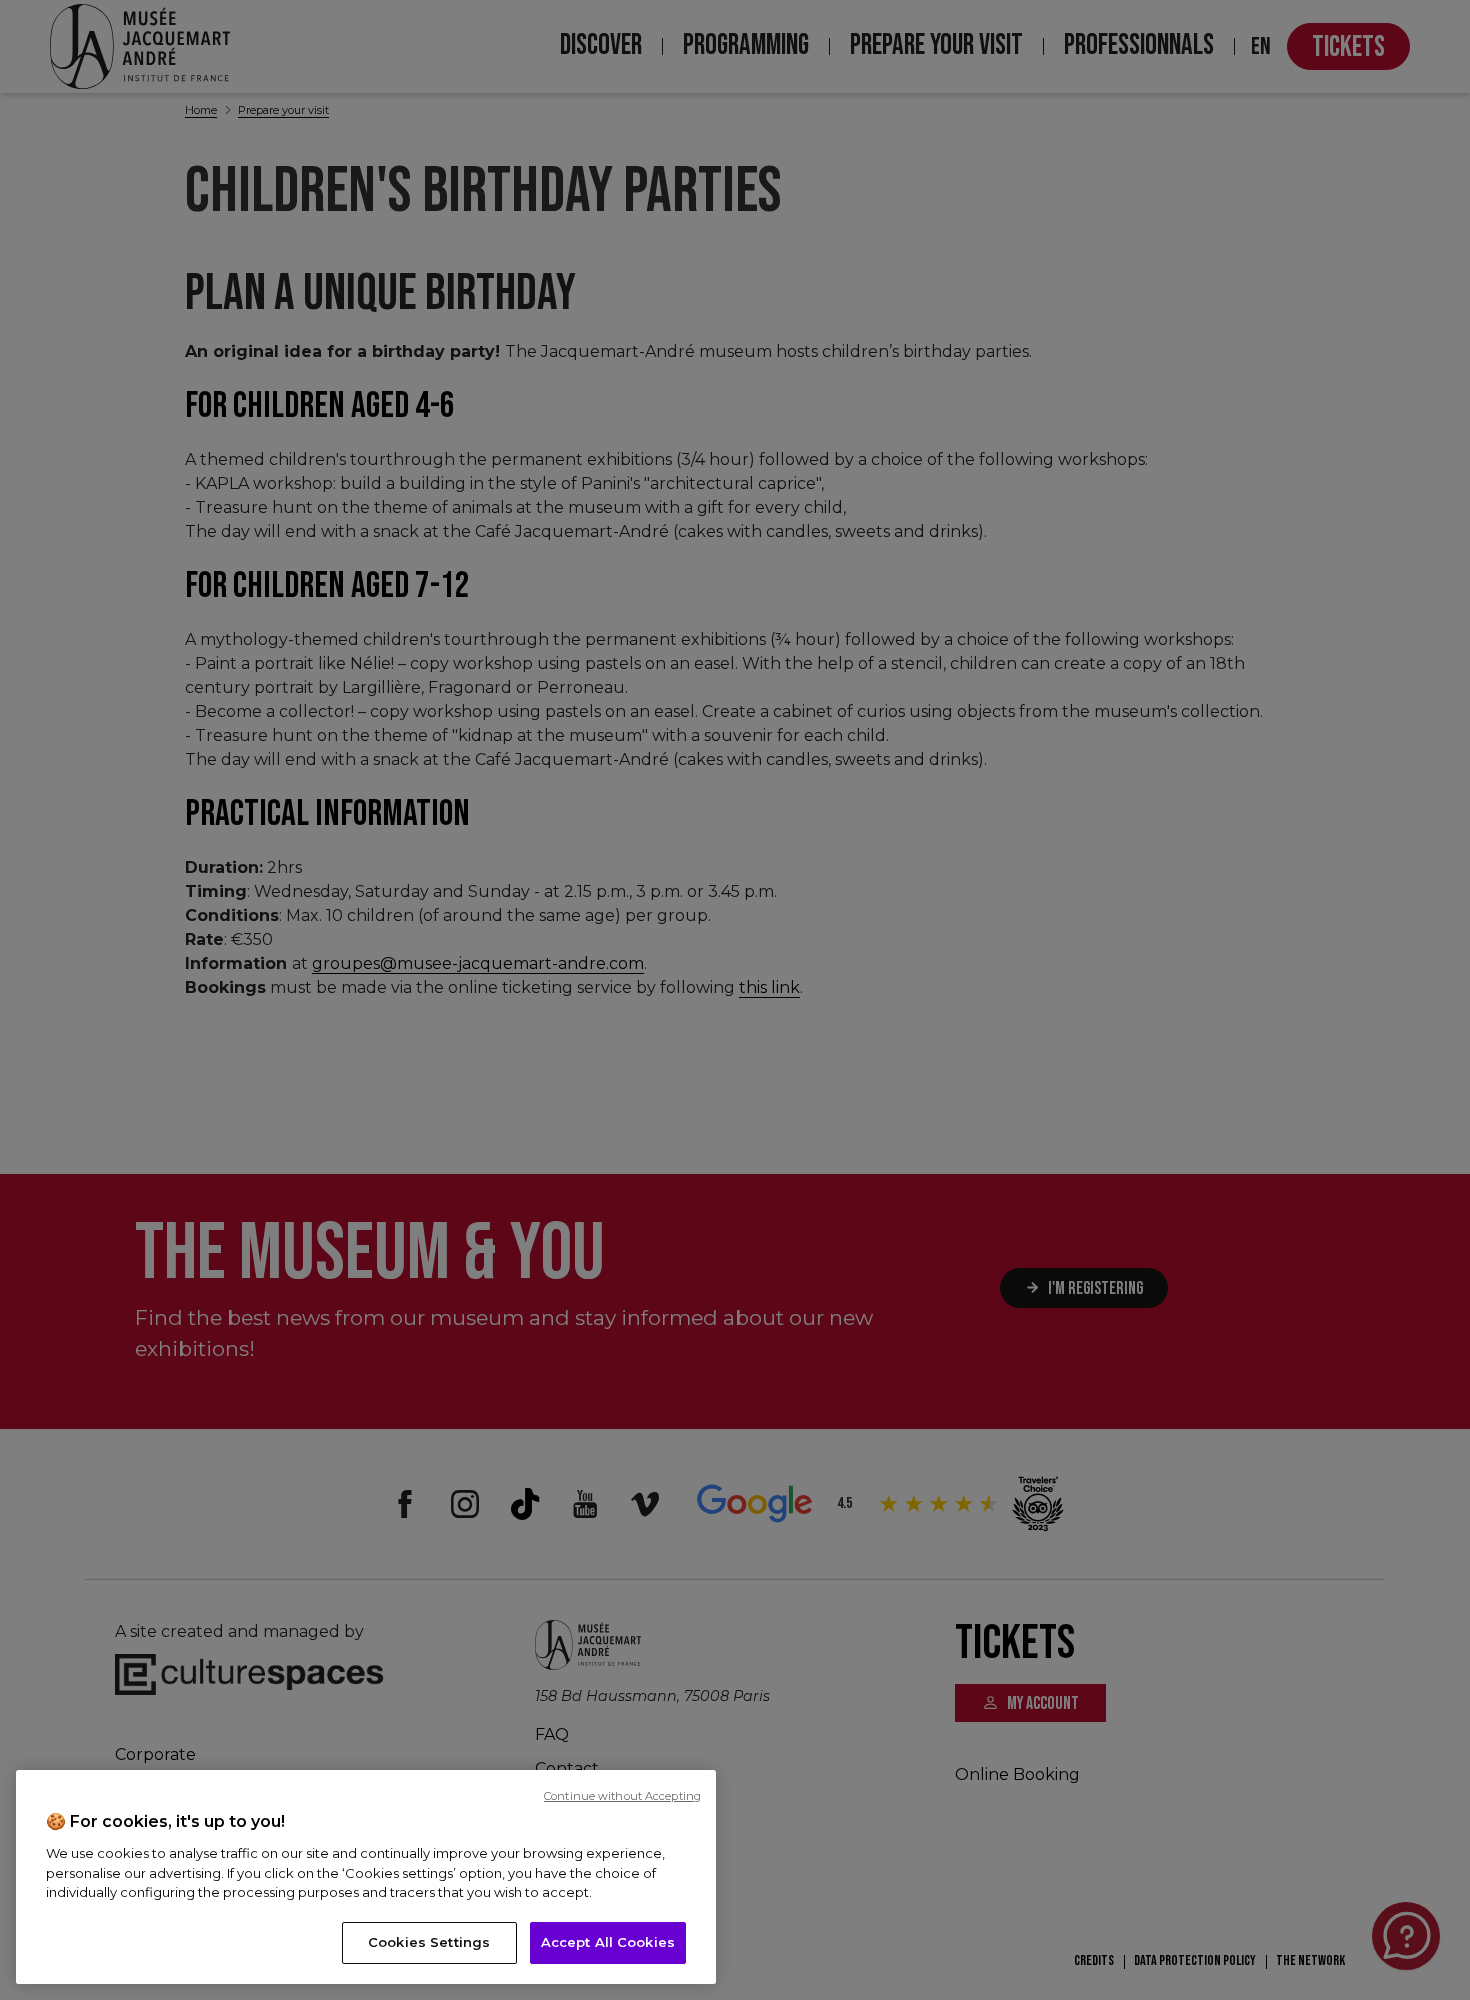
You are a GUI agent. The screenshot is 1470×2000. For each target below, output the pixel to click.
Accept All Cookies (608, 1942)
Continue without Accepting (622, 1796)
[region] (366, 1877)
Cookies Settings (429, 1942)
